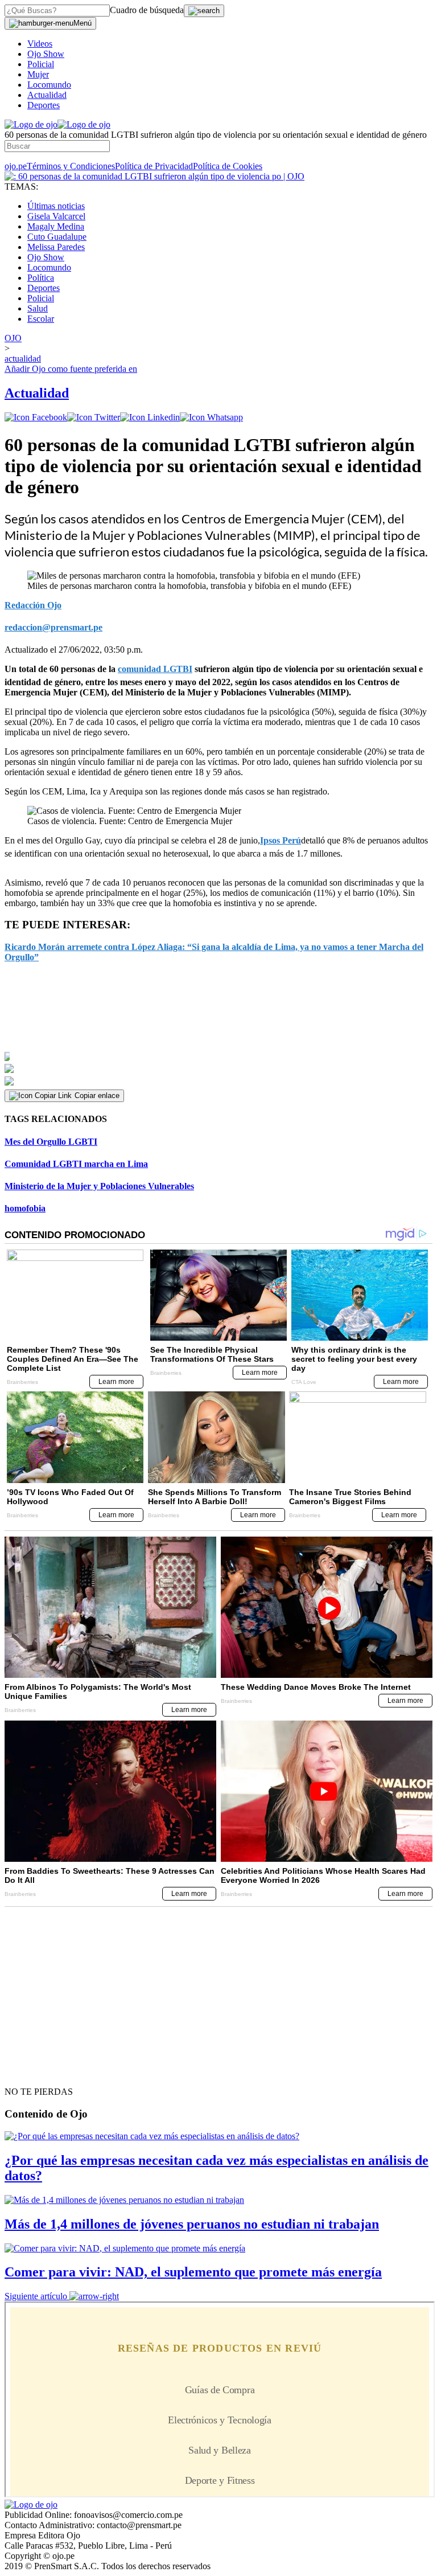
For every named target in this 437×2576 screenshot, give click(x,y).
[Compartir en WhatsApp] (211, 417)
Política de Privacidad (154, 166)
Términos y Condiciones (71, 166)
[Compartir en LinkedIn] (150, 417)
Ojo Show (46, 54)
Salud (38, 308)
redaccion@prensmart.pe (53, 627)
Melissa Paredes (56, 247)
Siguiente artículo (36, 2296)
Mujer (38, 74)
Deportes (44, 105)
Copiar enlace (97, 1095)
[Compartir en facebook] (36, 417)
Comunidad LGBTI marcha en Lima (76, 1164)
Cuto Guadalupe (57, 237)
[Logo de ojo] (31, 124)
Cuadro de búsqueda (147, 10)
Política (41, 278)
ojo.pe (16, 166)
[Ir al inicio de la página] (31, 2071)
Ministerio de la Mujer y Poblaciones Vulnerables (99, 1186)
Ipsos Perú (281, 840)
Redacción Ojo (33, 605)
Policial (41, 64)
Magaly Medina (56, 226)
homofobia (25, 1208)
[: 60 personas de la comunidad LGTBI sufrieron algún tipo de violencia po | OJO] (154, 176)
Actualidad (47, 95)
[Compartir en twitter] (94, 417)
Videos (40, 44)
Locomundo (49, 85)
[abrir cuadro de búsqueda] (204, 11)
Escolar (41, 319)
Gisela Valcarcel (56, 216)
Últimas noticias (56, 206)
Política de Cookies (228, 166)
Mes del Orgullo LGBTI (51, 1142)
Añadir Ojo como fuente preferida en (71, 369)
